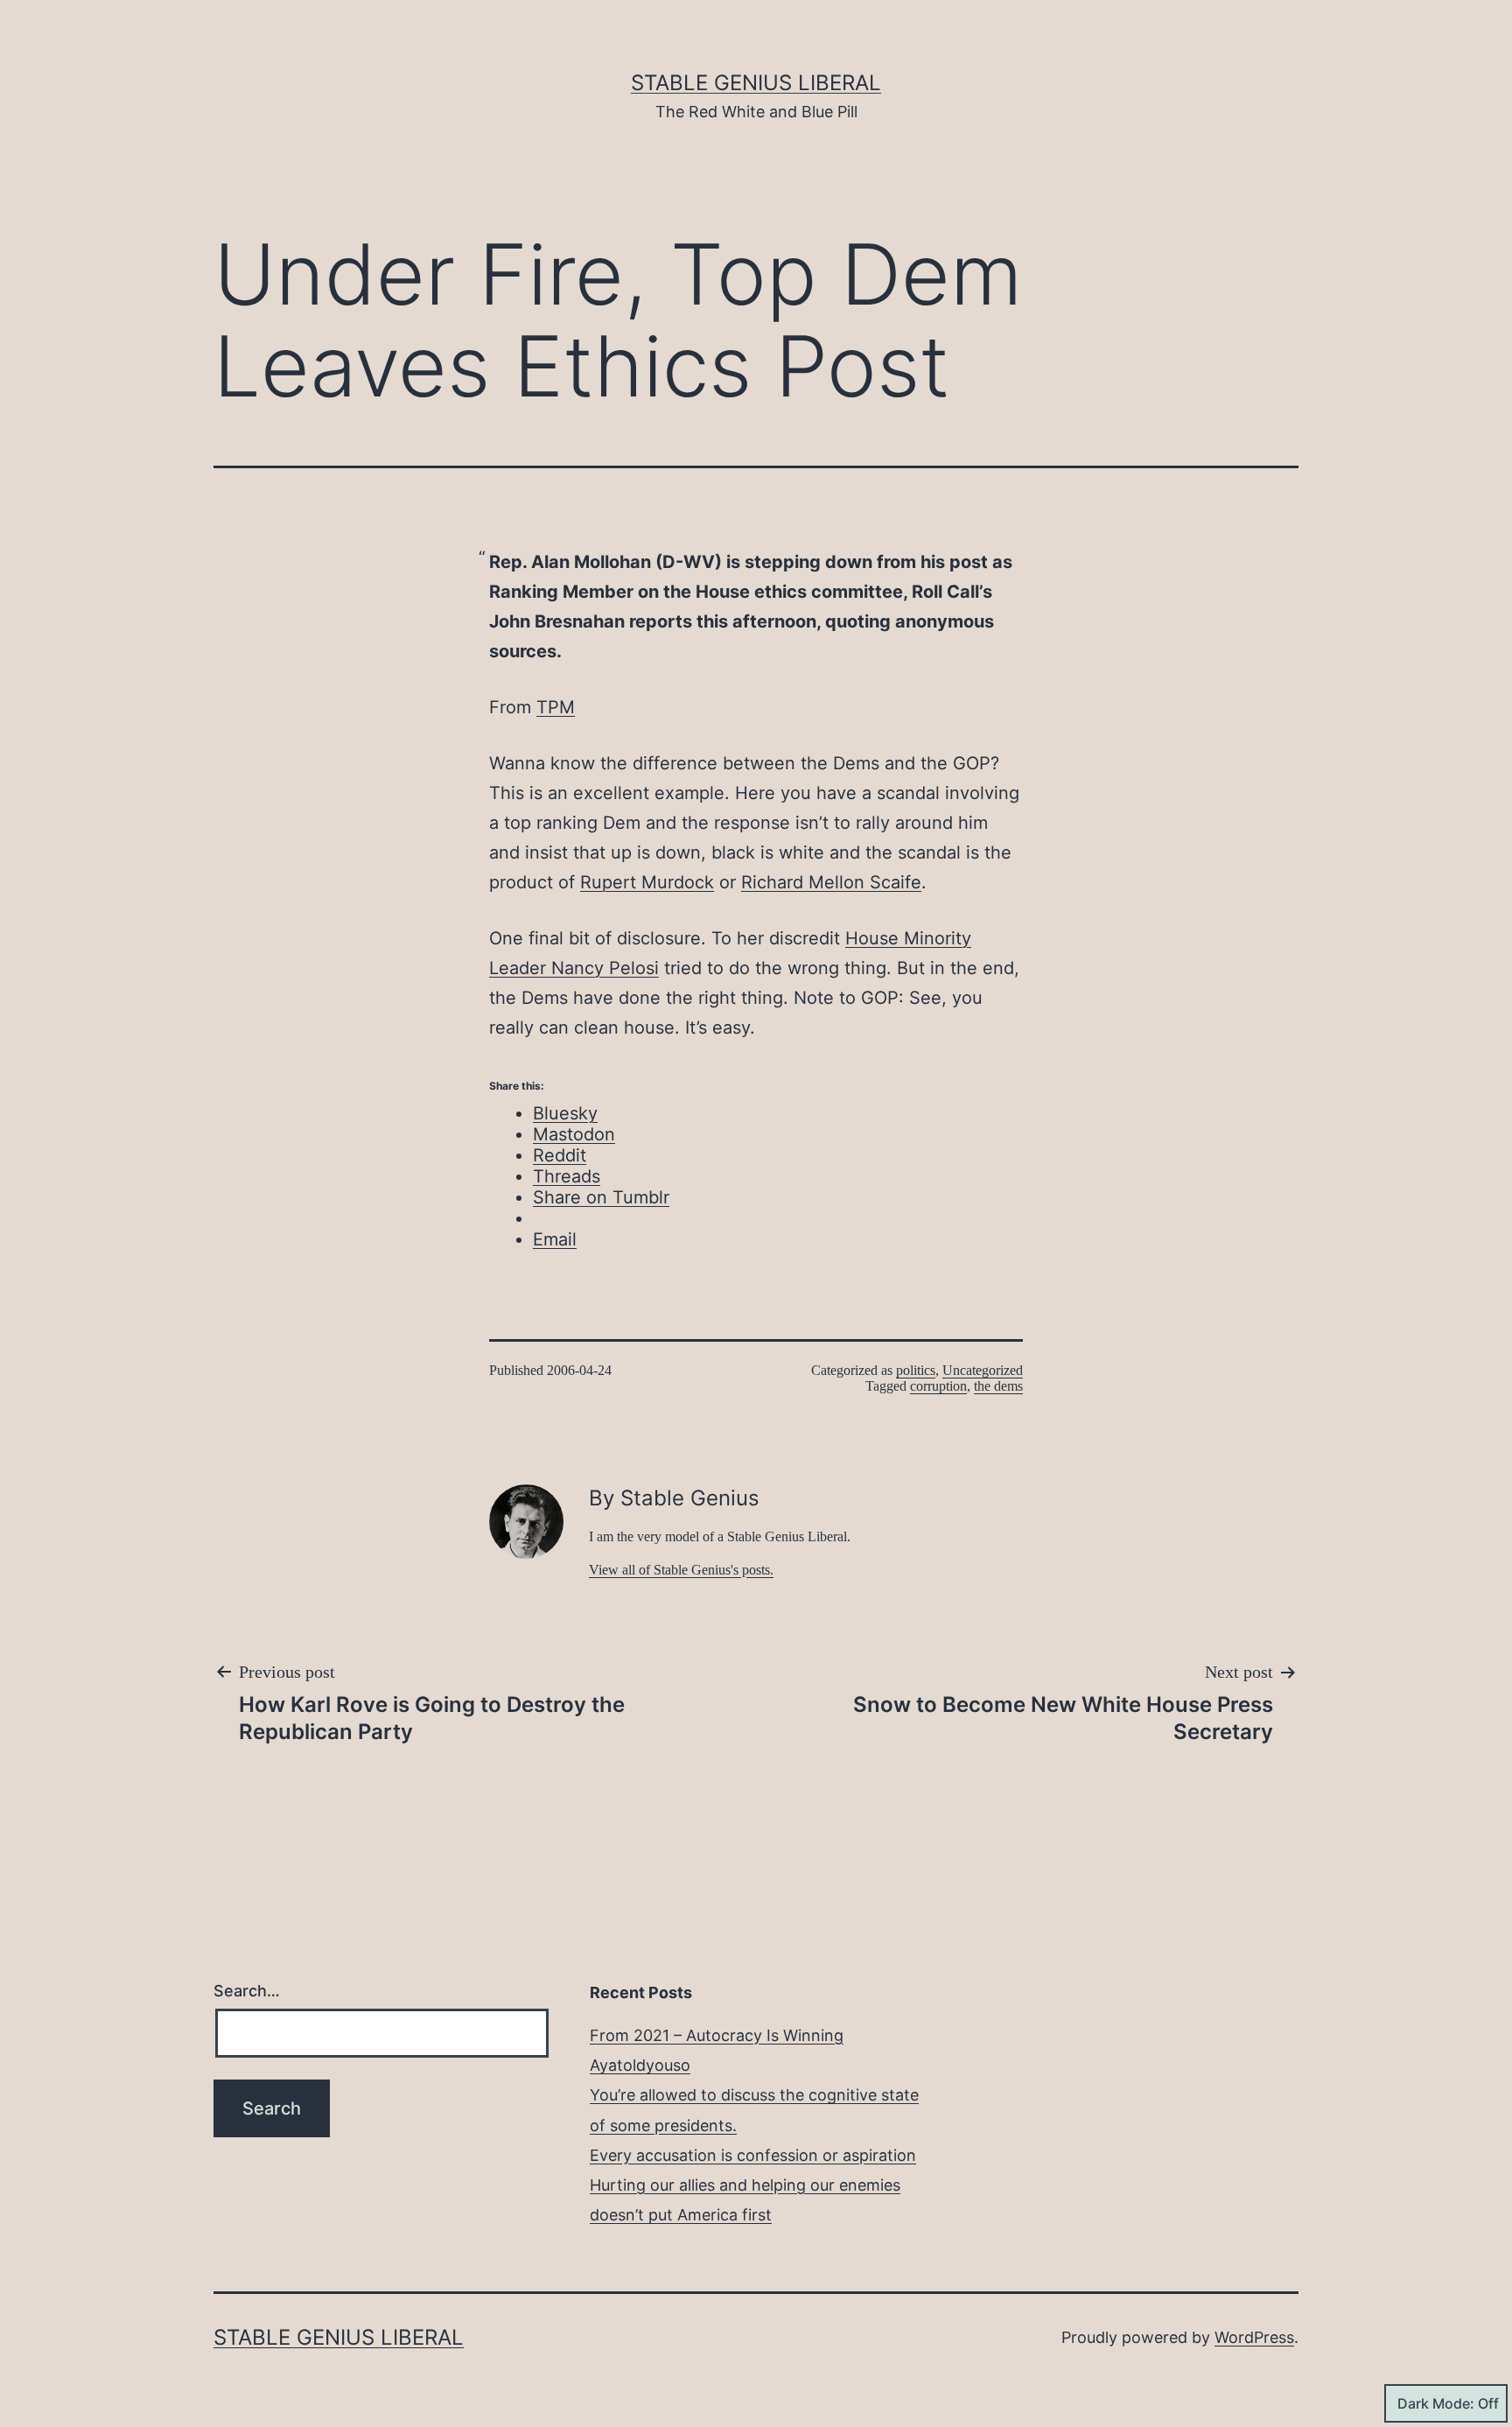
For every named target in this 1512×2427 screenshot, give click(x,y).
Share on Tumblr (601, 1197)
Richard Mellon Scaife (831, 882)
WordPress (1254, 2337)
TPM (556, 707)
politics (916, 1370)
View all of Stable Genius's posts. (681, 1570)
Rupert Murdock (647, 882)
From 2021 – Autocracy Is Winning (717, 2035)
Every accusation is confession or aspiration (753, 2155)
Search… (247, 1991)
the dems (998, 1386)
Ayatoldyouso (640, 2065)
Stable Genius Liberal (756, 83)
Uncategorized (983, 1370)
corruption (938, 1386)
